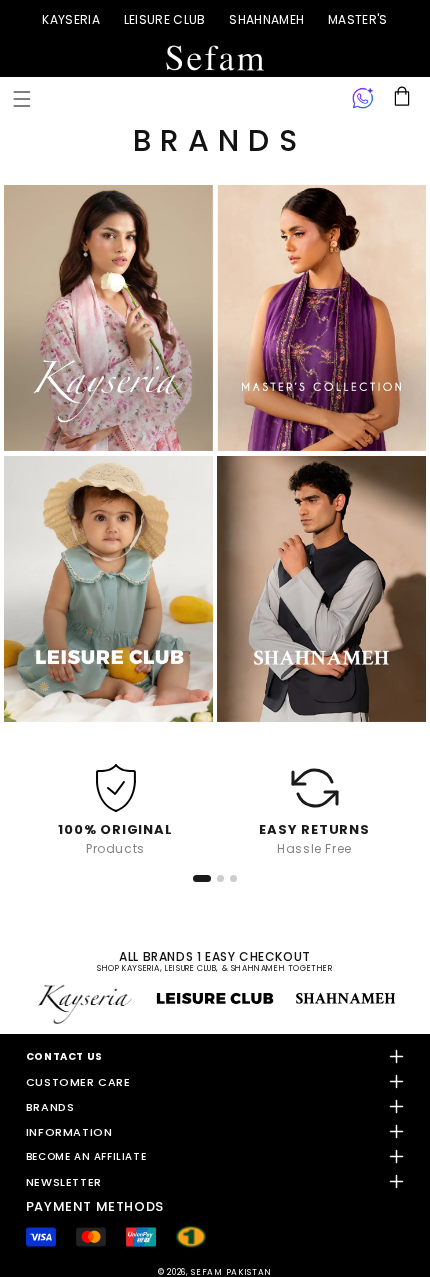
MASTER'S (357, 19)
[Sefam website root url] (215, 58)
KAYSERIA (70, 19)
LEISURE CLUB (165, 19)
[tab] (202, 878)
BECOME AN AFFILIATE (86, 1156)
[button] (22, 99)
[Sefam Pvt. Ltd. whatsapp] (363, 99)
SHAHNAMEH (266, 19)
